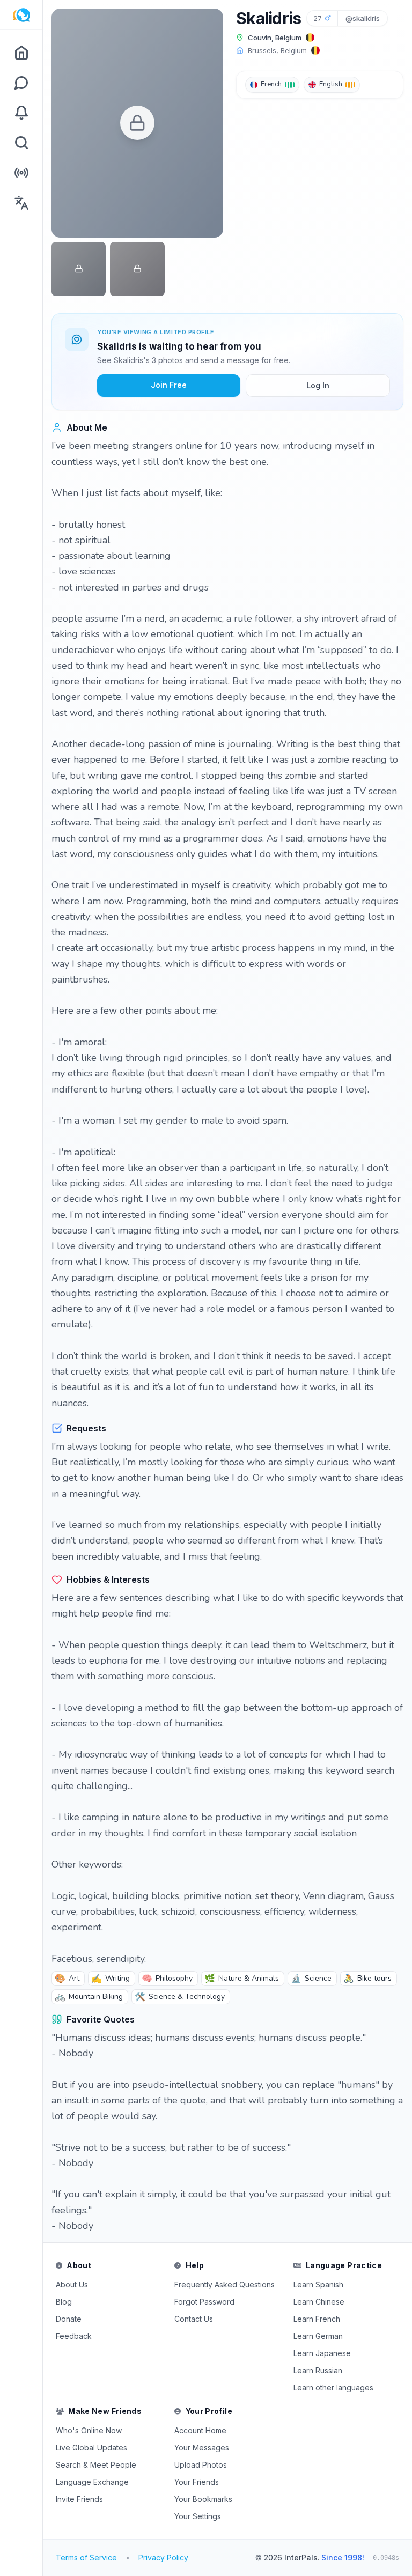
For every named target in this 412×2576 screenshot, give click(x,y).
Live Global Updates (91, 2448)
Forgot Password (204, 2302)
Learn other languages (333, 2387)
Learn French (317, 2319)
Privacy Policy (163, 2557)
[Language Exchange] (21, 203)
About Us (72, 2285)
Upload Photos (201, 2465)
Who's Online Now (89, 2430)
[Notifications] (21, 113)
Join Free (169, 385)
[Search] (21, 143)
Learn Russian (318, 2370)
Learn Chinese (319, 2302)
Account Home (200, 2430)
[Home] (21, 53)
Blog (64, 2302)
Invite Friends (79, 2499)
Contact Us (194, 2319)
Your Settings (198, 2516)
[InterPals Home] (21, 15)
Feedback (74, 2336)
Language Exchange (92, 2482)
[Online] (21, 173)
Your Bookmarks (203, 2499)
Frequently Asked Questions (225, 2285)
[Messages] (21, 83)
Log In (318, 385)
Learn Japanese (322, 2353)
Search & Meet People (96, 2465)
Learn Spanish (318, 2285)
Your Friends (197, 2482)
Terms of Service (86, 2557)
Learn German (318, 2336)
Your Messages (202, 2448)
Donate (69, 2319)
